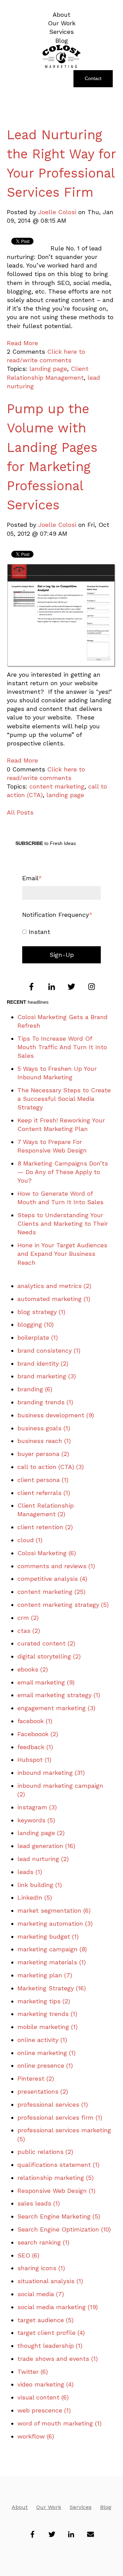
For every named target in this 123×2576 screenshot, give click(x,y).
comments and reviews (56, 1566)
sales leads (39, 2203)
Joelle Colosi (57, 212)
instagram (37, 1807)
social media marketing (58, 2307)
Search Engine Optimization (64, 2229)
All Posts (20, 812)
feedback (35, 1747)
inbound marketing (51, 1773)
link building (40, 1885)
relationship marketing (56, 2178)
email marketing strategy (59, 1695)
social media (41, 2294)
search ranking (43, 2242)
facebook (35, 1721)
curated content (46, 1643)
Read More (22, 343)
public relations (45, 2152)
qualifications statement (58, 2165)
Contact (93, 78)
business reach (44, 1441)
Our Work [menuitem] (62, 23)
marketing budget (48, 1936)
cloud (30, 1540)
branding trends (45, 1402)
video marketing (45, 2384)
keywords (36, 1820)
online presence (45, 2065)
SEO (28, 2255)
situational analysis (50, 2281)
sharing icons (41, 2268)
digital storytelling (49, 1656)
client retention (45, 1527)
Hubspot (34, 1760)
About (20, 2507)
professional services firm (60, 2117)
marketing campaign (52, 1949)
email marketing (46, 1682)
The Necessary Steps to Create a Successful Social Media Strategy (64, 1099)
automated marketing (54, 1299)
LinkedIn (35, 1897)
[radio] (61, 931)
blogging (36, 1324)
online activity (42, 2040)
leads (30, 1872)
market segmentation (54, 1910)
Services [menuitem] (61, 32)
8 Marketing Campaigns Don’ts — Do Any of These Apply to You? (63, 1172)
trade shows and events (58, 2359)
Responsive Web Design (56, 2191)
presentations (43, 2091)
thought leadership (50, 2346)
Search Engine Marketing (59, 2216)
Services (81, 2507)
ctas (29, 1631)
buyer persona (43, 1454)
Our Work (49, 2507)
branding (35, 1389)
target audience (45, 2320)
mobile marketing (47, 2027)
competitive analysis (52, 1579)
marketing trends (47, 2014)
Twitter (33, 2372)
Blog (106, 2507)
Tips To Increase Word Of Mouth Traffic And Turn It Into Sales (62, 1047)
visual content (43, 2397)
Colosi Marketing (47, 1553)
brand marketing (47, 1376)
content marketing (57, 786)
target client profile (51, 2333)
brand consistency (49, 1350)
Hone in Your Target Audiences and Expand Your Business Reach (62, 1254)
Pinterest (36, 2078)
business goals (44, 1428)
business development (56, 1415)
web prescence (44, 2410)
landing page (48, 369)
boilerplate (38, 1337)
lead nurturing (43, 1859)
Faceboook (38, 1734)
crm (28, 1618)
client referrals (44, 1493)
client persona (43, 1480)
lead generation (46, 1846)
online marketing (46, 2053)
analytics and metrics (54, 1286)
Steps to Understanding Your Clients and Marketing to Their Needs (63, 1224)
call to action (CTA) (51, 1467)
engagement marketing (56, 1708)
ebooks (33, 1669)
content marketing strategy (63, 1605)
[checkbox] (61, 931)
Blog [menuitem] (62, 41)
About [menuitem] (61, 15)
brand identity (43, 1363)
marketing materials (52, 1962)
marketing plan (45, 1975)
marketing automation (55, 1923)
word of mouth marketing (59, 2423)
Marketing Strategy (52, 1988)
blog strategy (41, 1312)
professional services (53, 2104)
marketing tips (44, 2001)
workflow (36, 2436)
